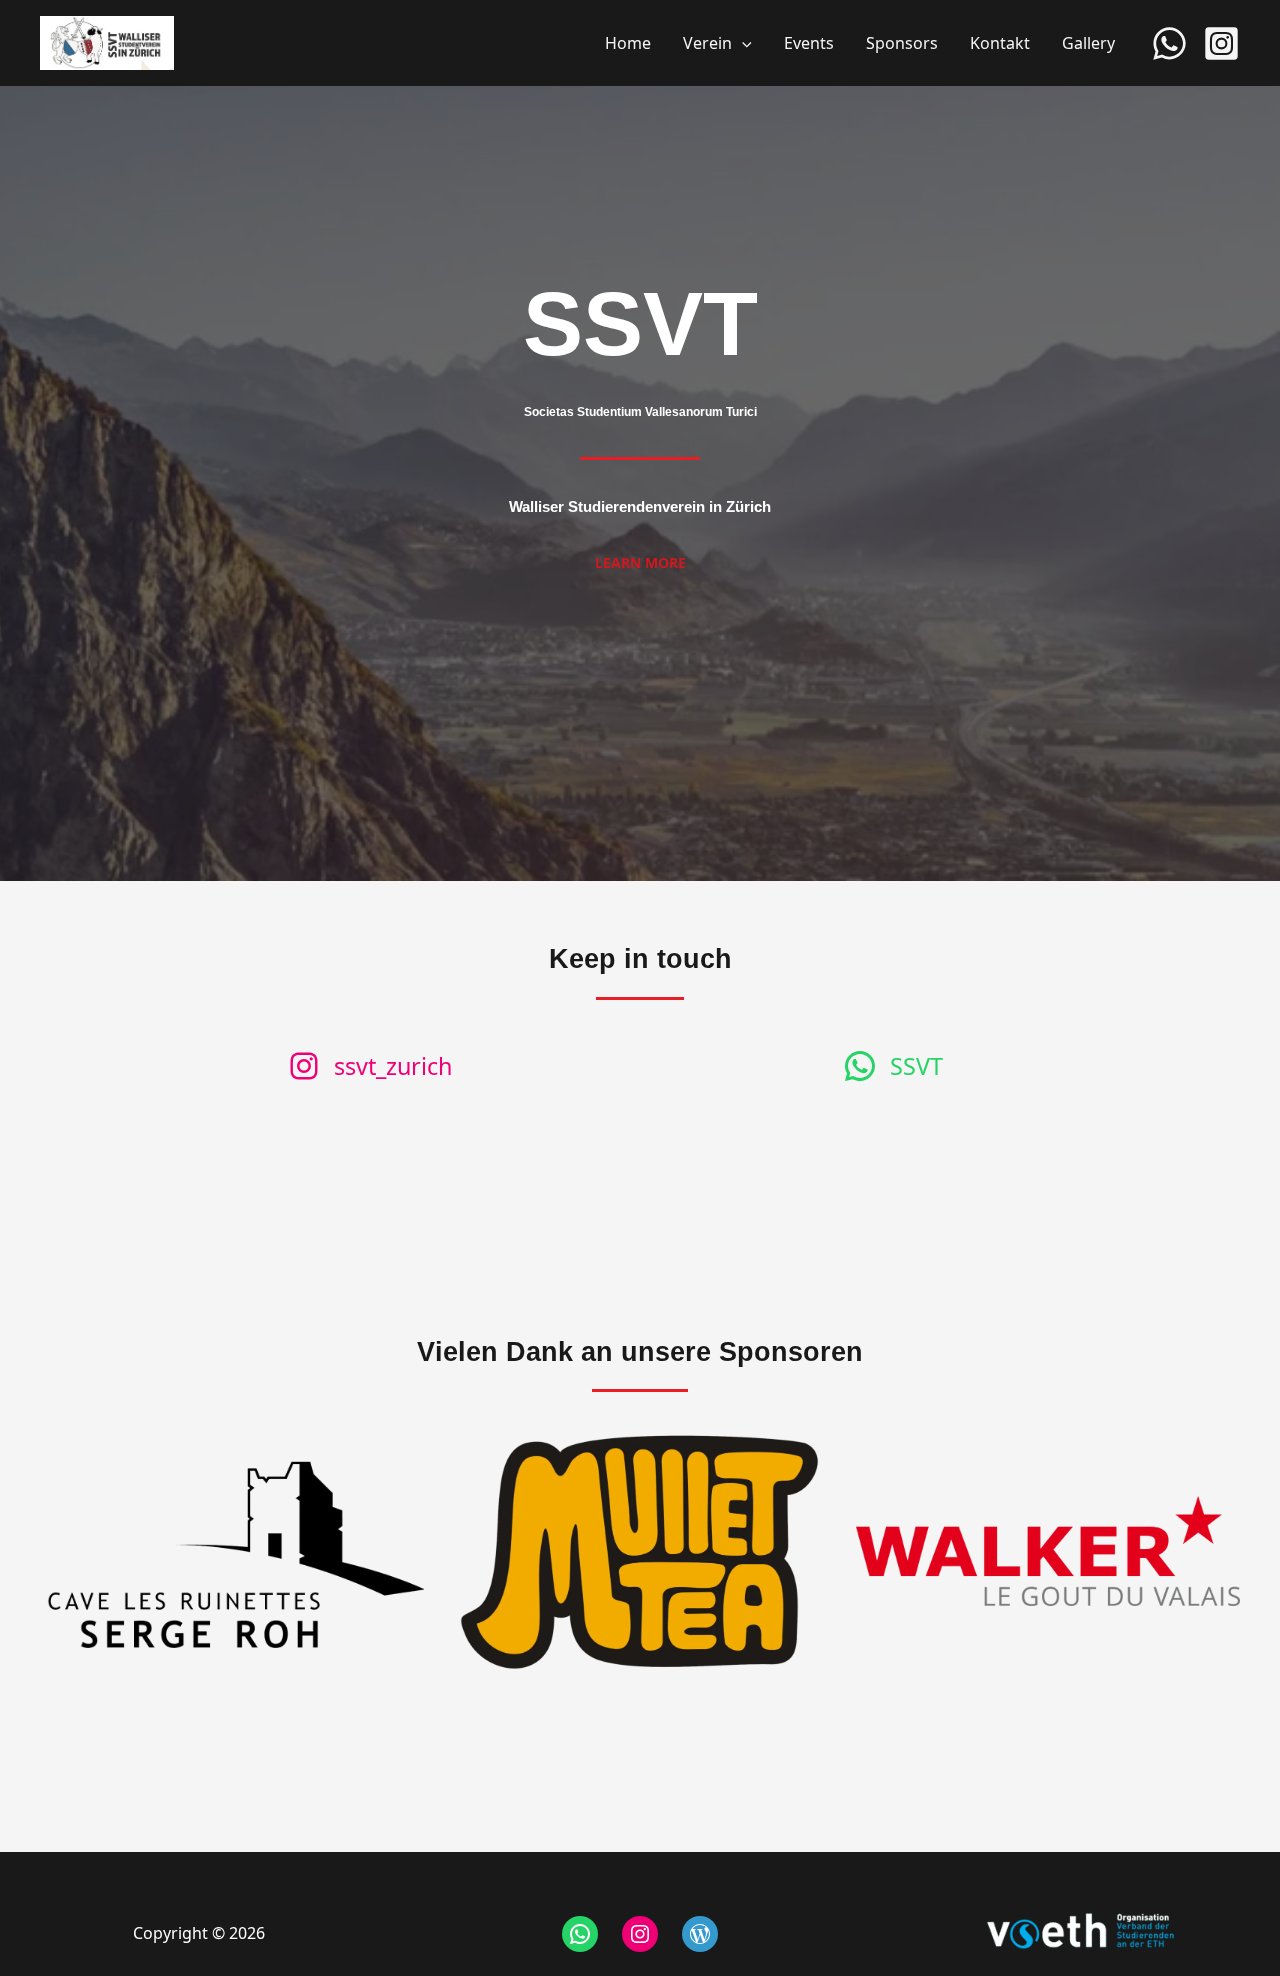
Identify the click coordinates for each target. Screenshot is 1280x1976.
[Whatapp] (1169, 43)
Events (809, 43)
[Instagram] (1221, 43)
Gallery (1088, 43)
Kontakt (1000, 43)
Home (628, 43)
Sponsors (902, 43)
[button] (742, 43)
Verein (707, 43)
